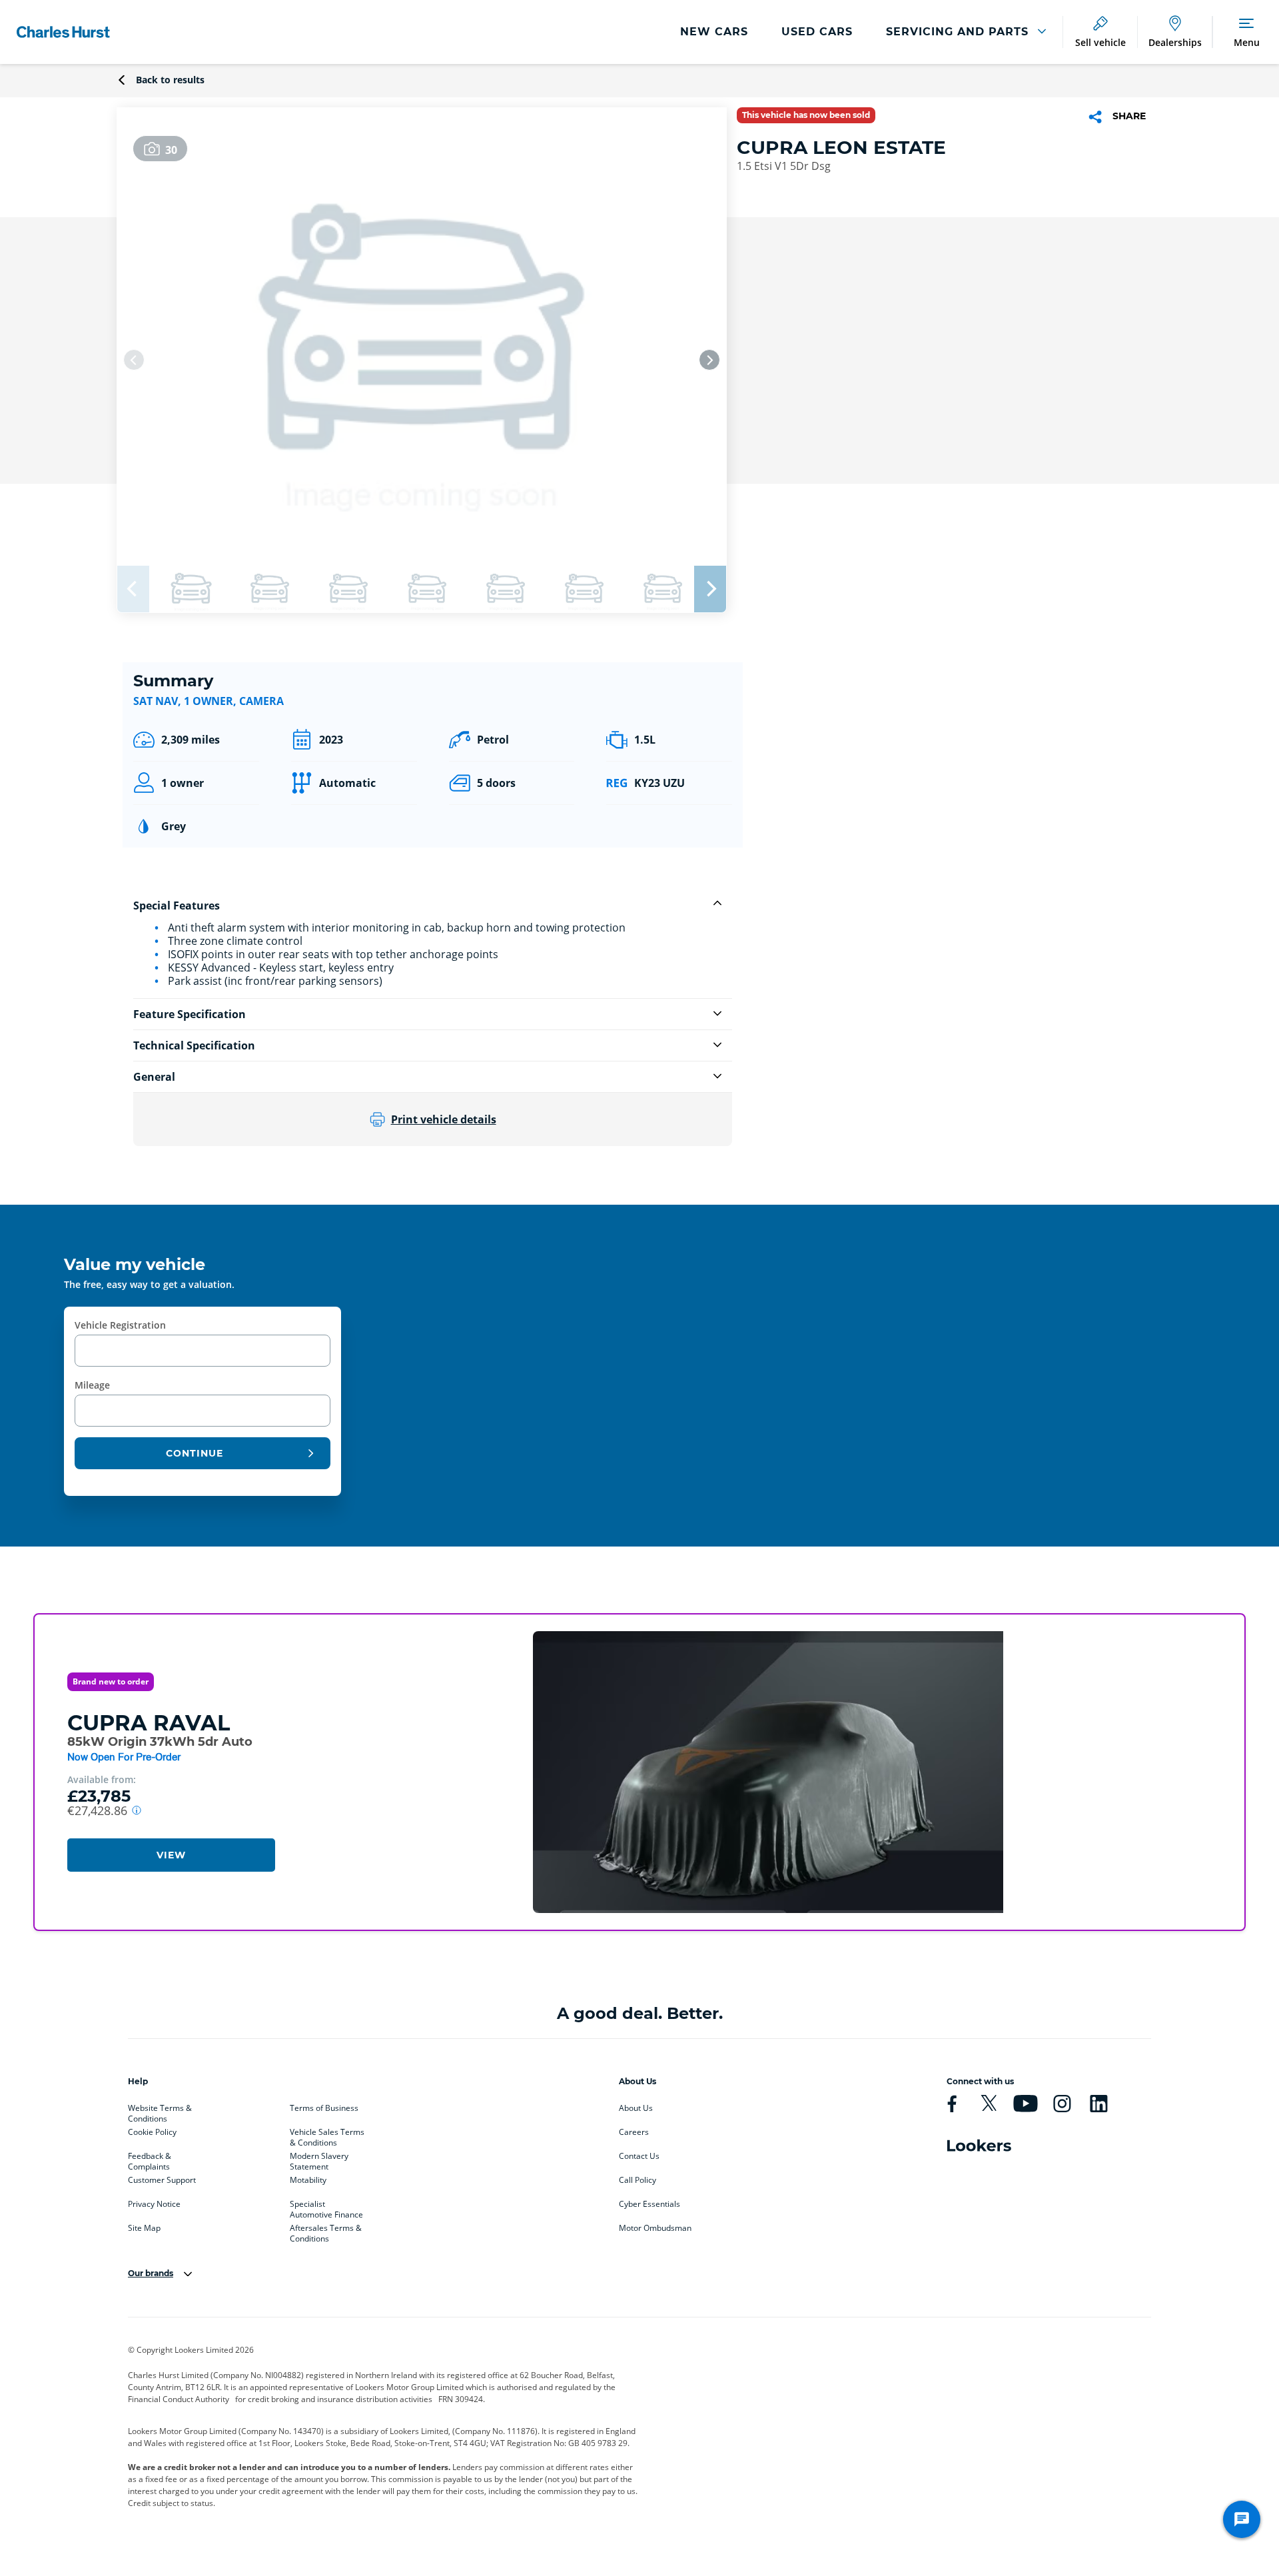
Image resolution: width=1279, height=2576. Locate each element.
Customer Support (162, 2180)
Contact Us (639, 2156)
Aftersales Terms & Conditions (326, 2231)
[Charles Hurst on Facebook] (952, 2104)
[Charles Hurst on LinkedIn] (1098, 2104)
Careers (634, 2132)
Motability (308, 2180)
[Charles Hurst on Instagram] (1062, 2104)
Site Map (144, 2228)
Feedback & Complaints (150, 2159)
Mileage (92, 1385)
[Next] (709, 360)
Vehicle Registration (120, 1325)
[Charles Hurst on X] (989, 2104)
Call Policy (638, 2180)
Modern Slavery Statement (319, 2159)
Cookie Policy (152, 2132)
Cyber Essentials (649, 2204)
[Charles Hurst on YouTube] (1025, 2104)
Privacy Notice (154, 2204)
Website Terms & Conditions (160, 2111)
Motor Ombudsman (655, 2228)
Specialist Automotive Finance (326, 2207)
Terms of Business (324, 2108)
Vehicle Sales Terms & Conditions (327, 2135)
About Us (636, 2108)
